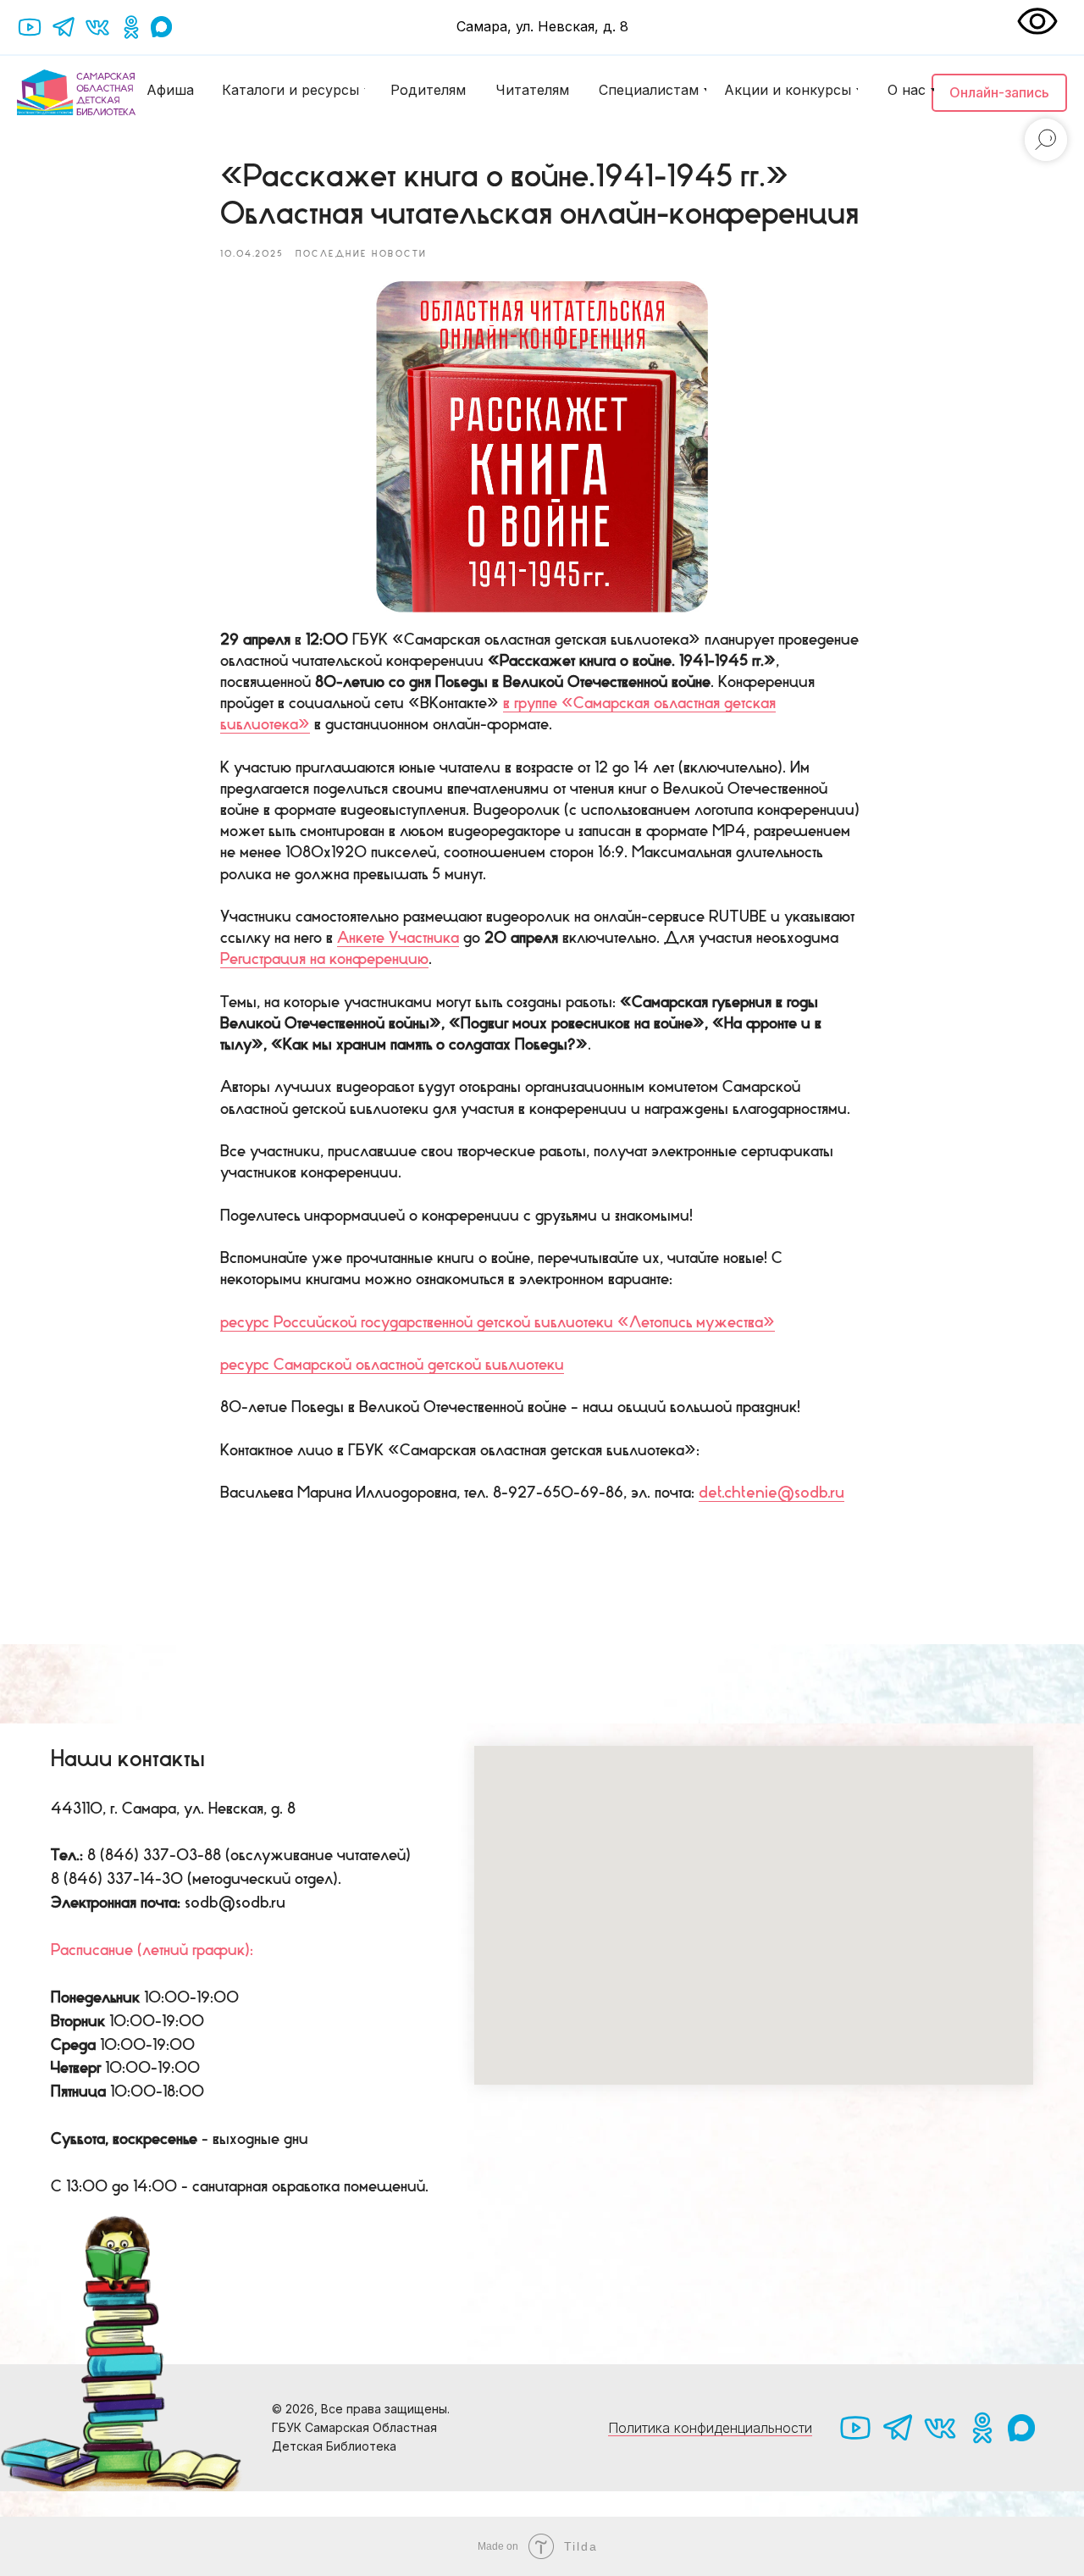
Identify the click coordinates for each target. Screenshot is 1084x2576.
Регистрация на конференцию (324, 959)
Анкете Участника (398, 938)
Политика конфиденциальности (710, 2428)
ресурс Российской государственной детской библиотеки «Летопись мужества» (498, 1322)
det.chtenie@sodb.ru (772, 1493)
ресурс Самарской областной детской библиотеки (392, 1365)
